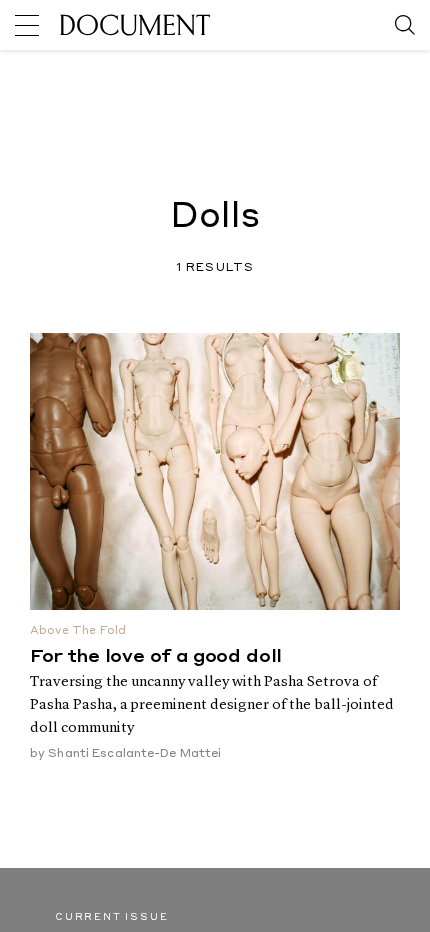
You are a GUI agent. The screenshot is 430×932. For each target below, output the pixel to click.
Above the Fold (78, 631)
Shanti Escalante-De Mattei (134, 754)
